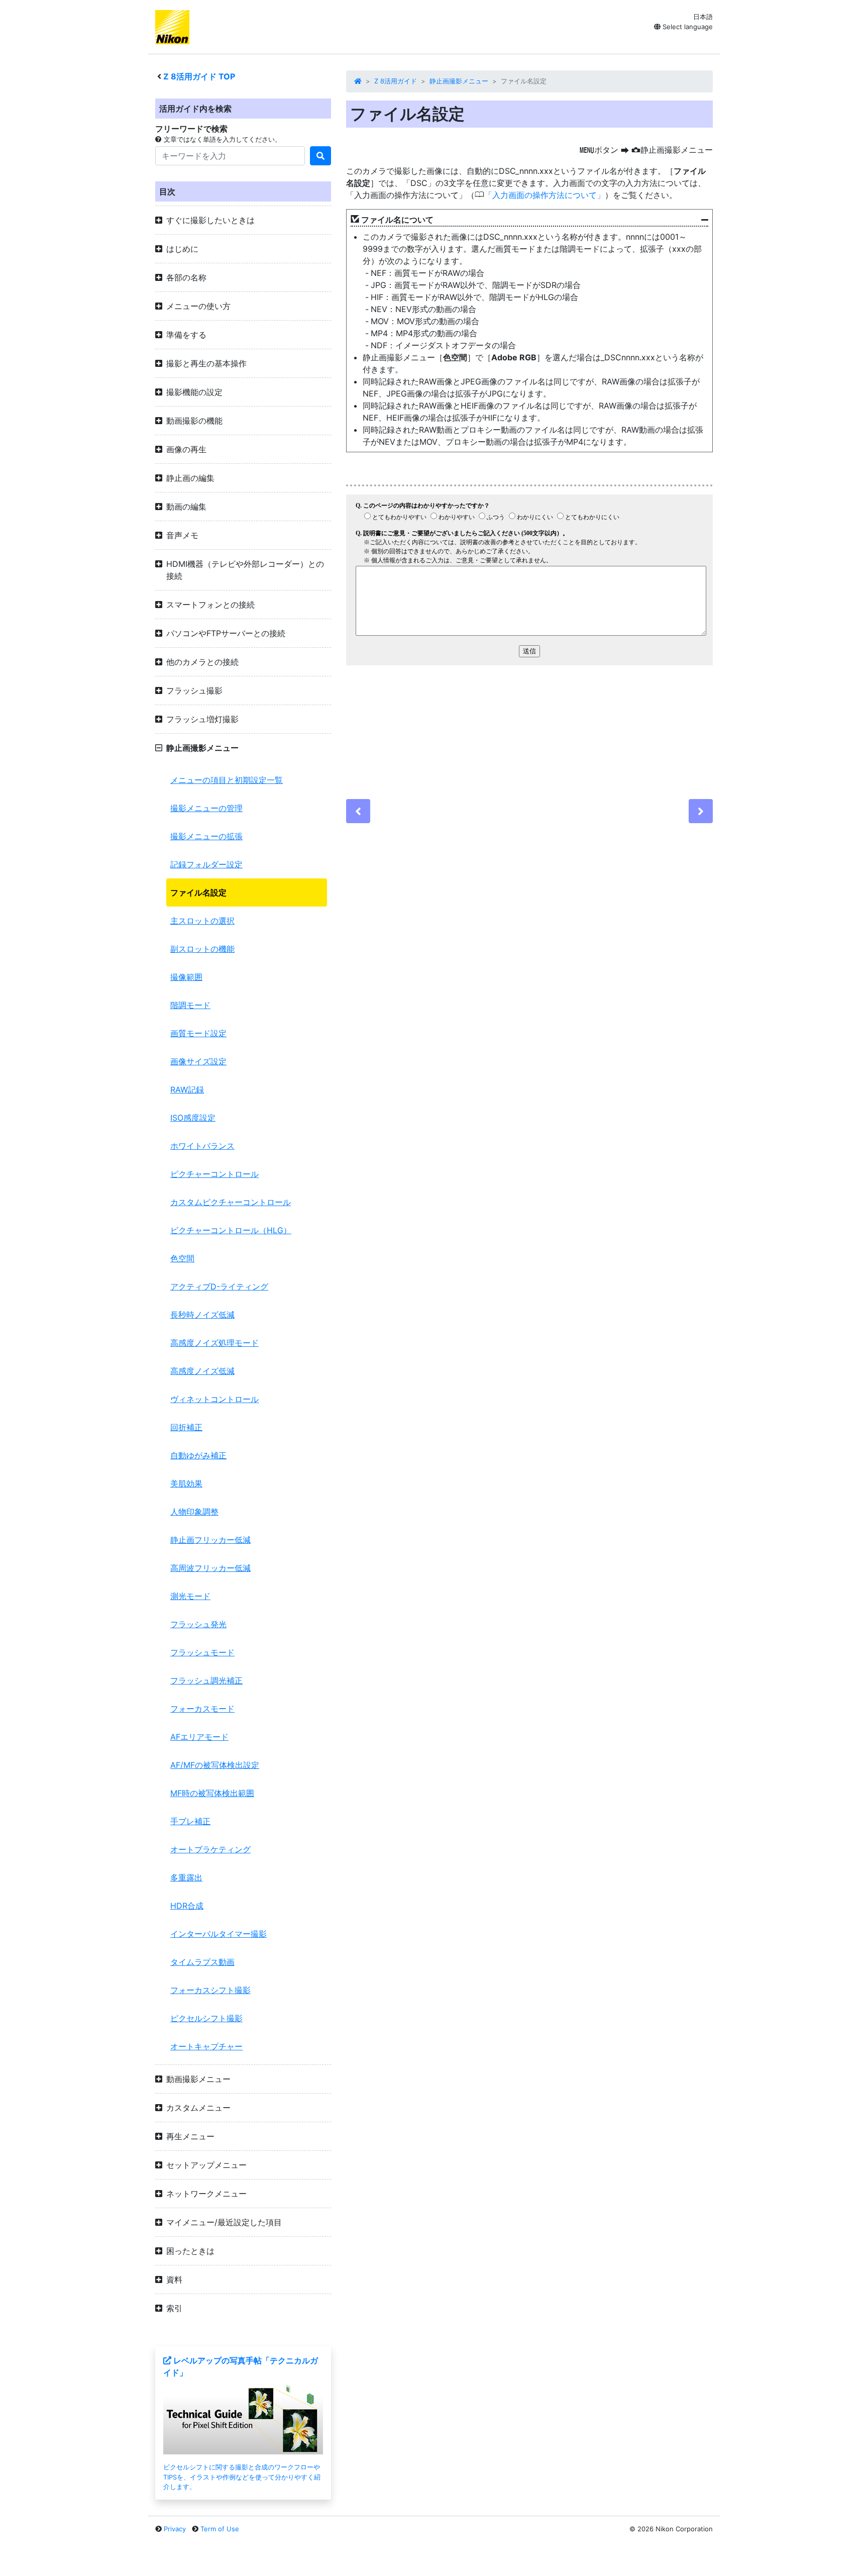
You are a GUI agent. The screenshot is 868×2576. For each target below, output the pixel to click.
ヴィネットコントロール (214, 1399)
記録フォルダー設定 (206, 864)
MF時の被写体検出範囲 (212, 1793)
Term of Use (220, 2529)
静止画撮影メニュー (459, 81)
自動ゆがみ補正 (198, 1455)
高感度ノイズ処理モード (214, 1343)
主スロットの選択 (202, 921)
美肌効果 (186, 1483)
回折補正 (186, 1427)
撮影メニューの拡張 (206, 836)
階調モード (190, 1005)
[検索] (320, 156)
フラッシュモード (202, 1652)
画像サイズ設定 (198, 1061)
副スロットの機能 (202, 949)
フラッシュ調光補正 (206, 1680)
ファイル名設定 (198, 893)
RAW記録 (187, 1089)
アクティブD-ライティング (219, 1286)
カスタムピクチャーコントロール (231, 1202)
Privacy (175, 2529)
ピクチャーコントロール (214, 1174)
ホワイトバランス (202, 1146)
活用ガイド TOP (199, 76)
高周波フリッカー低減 (210, 1568)
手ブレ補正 (190, 1821)
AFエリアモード (199, 1737)
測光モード (190, 1596)
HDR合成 (187, 1906)
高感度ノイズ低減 (202, 1371)
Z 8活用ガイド (396, 81)
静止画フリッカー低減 (210, 1540)
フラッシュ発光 (198, 1624)
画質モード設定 (198, 1033)
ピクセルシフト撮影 (206, 2018)
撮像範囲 (186, 977)
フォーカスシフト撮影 (210, 1990)
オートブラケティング (210, 1849)
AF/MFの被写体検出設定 (215, 1765)
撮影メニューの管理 (206, 808)
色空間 (182, 1258)
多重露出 (186, 1877)
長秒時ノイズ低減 (202, 1315)
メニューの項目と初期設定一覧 (227, 780)
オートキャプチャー (206, 2046)
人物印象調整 (194, 1512)
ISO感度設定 (193, 1118)
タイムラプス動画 (202, 1962)
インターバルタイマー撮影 (219, 1934)
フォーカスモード (202, 1709)
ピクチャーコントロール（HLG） (231, 1230)
